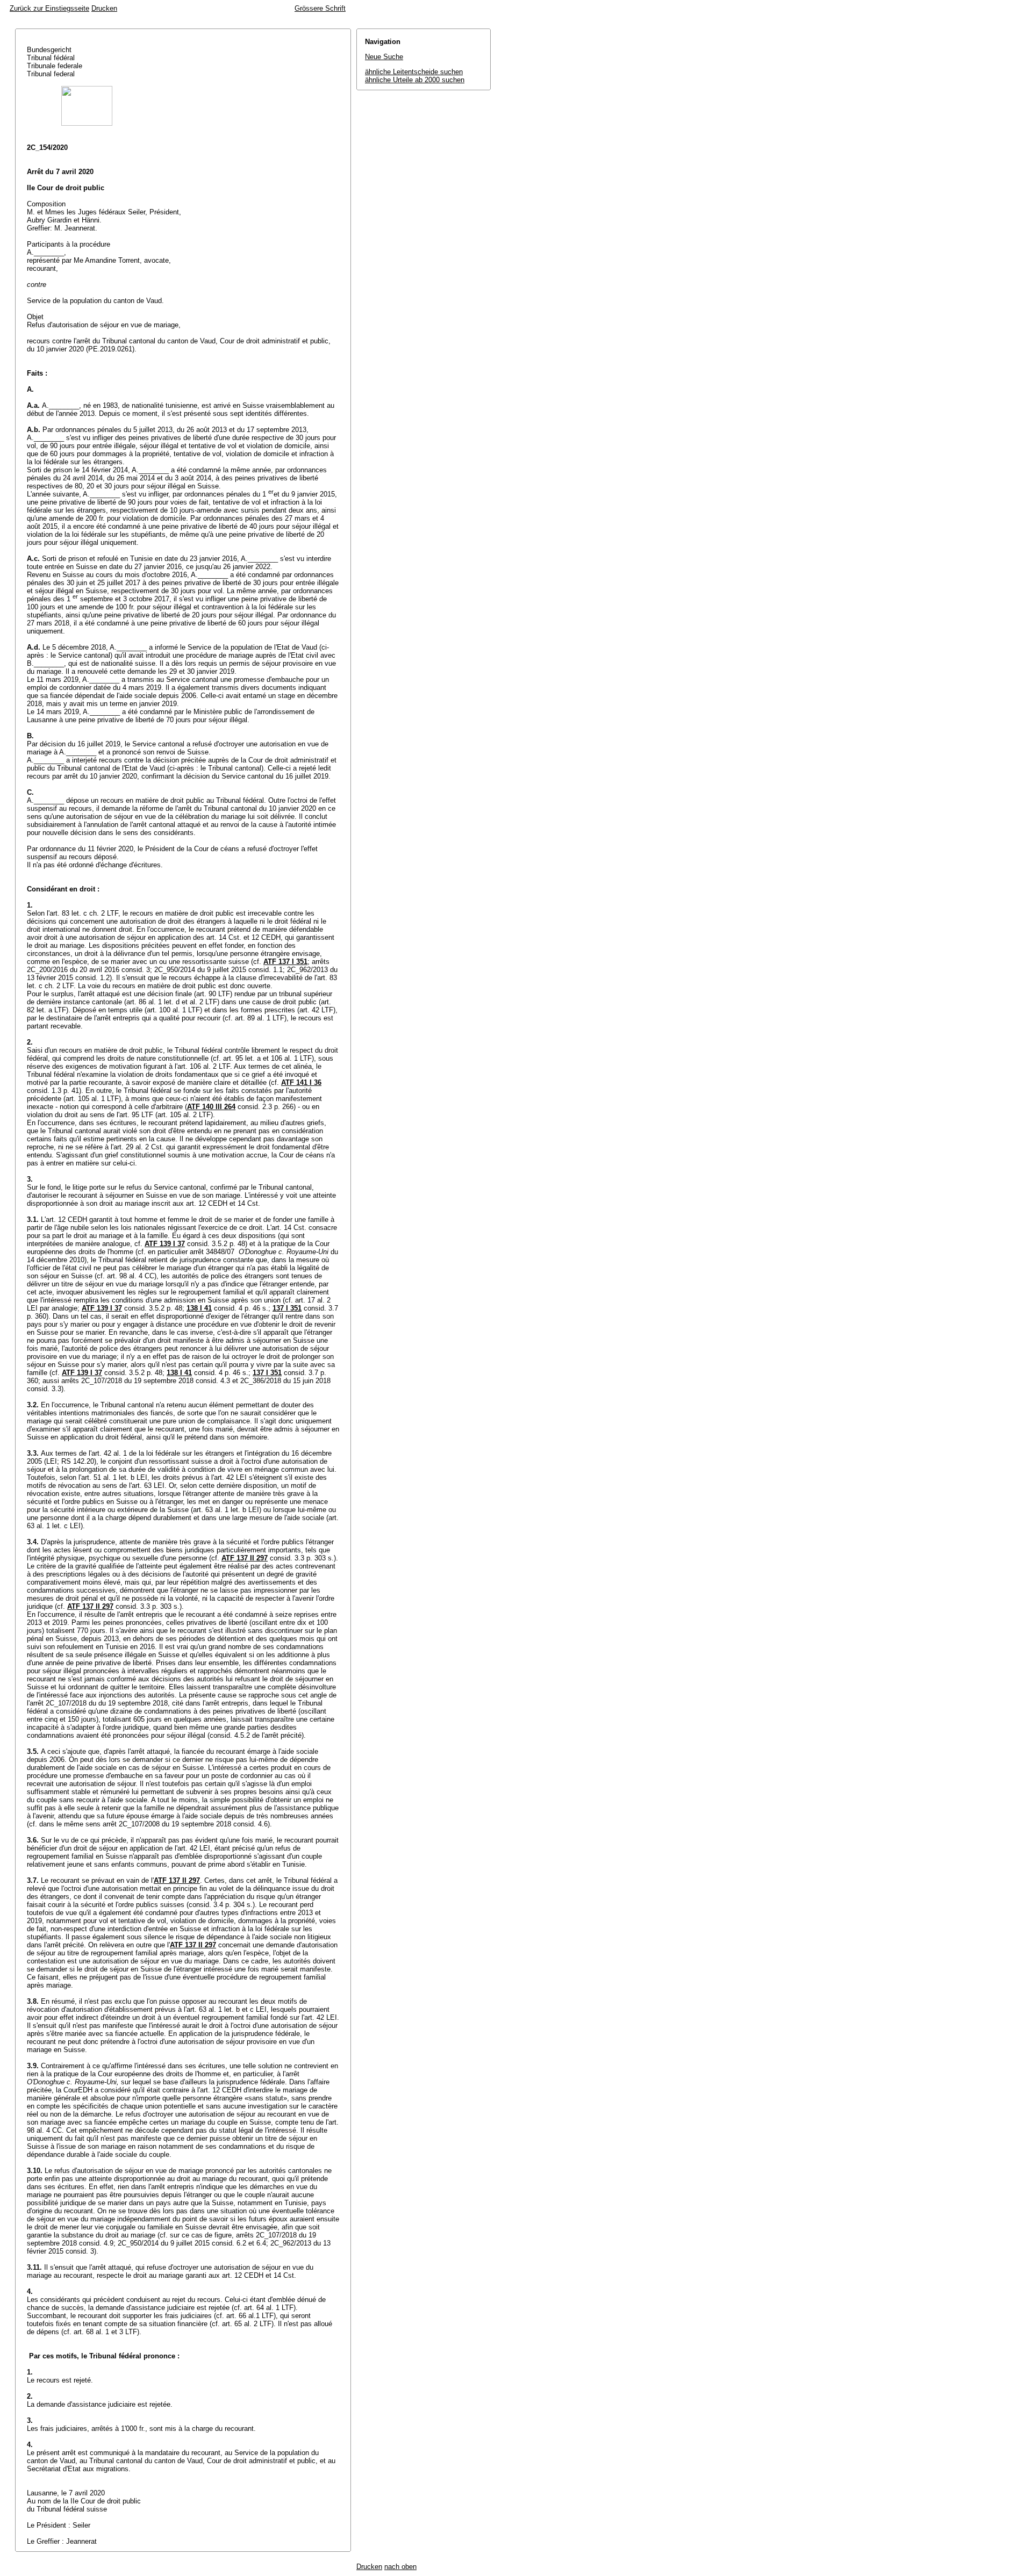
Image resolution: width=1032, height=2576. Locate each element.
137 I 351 (287, 1308)
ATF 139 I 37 (165, 1244)
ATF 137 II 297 (245, 1558)
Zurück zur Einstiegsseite (49, 8)
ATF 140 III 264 (211, 1107)
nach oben (400, 2567)
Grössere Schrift (320, 8)
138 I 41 (199, 1308)
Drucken (104, 8)
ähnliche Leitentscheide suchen (414, 72)
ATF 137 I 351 (285, 962)
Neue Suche (384, 57)
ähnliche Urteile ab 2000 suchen (415, 80)
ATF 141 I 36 (301, 1082)
